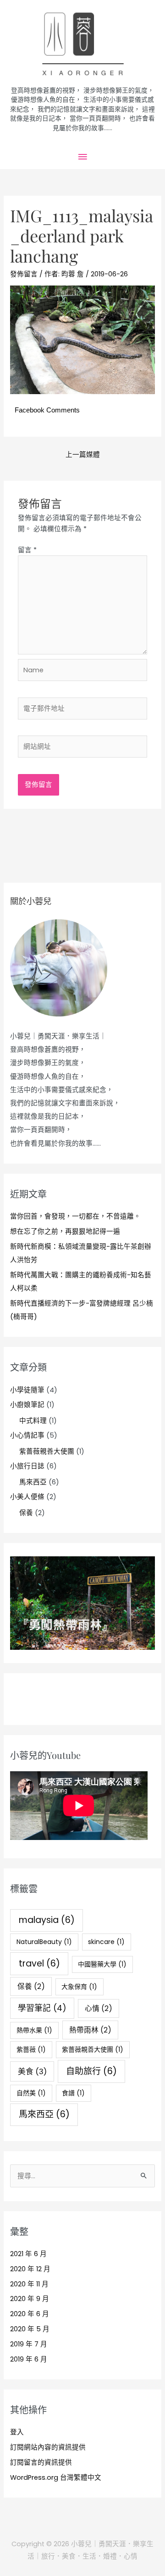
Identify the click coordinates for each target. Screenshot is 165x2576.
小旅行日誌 (27, 1466)
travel (39, 1964)
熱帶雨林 (90, 2030)
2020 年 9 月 (30, 2299)
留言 (27, 550)
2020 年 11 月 (29, 2284)
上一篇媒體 (83, 455)
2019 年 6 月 (29, 2359)
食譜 (73, 2093)
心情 (99, 2008)
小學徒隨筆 (27, 1390)
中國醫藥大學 (102, 1964)
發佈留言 (24, 274)
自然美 (31, 2093)
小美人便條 (27, 1497)
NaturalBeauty (44, 1942)
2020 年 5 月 (30, 2329)
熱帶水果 (34, 2030)
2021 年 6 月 (28, 2254)
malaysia (47, 1920)
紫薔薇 (31, 2049)
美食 (32, 2071)
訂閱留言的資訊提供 (41, 2462)
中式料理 (33, 1421)
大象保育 (79, 1987)
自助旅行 (91, 2071)
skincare (106, 1942)
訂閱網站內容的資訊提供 (48, 2447)
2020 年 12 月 (30, 2269)
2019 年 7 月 (29, 2344)
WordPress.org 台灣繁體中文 (56, 2477)
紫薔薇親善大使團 (47, 1451)
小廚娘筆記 (27, 1405)
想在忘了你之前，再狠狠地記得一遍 (65, 1231)
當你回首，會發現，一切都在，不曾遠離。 (75, 1216)
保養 (26, 1513)
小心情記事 (27, 1435)
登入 (17, 2432)
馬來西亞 (33, 1482)
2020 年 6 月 (30, 2314)
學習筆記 (42, 2008)
